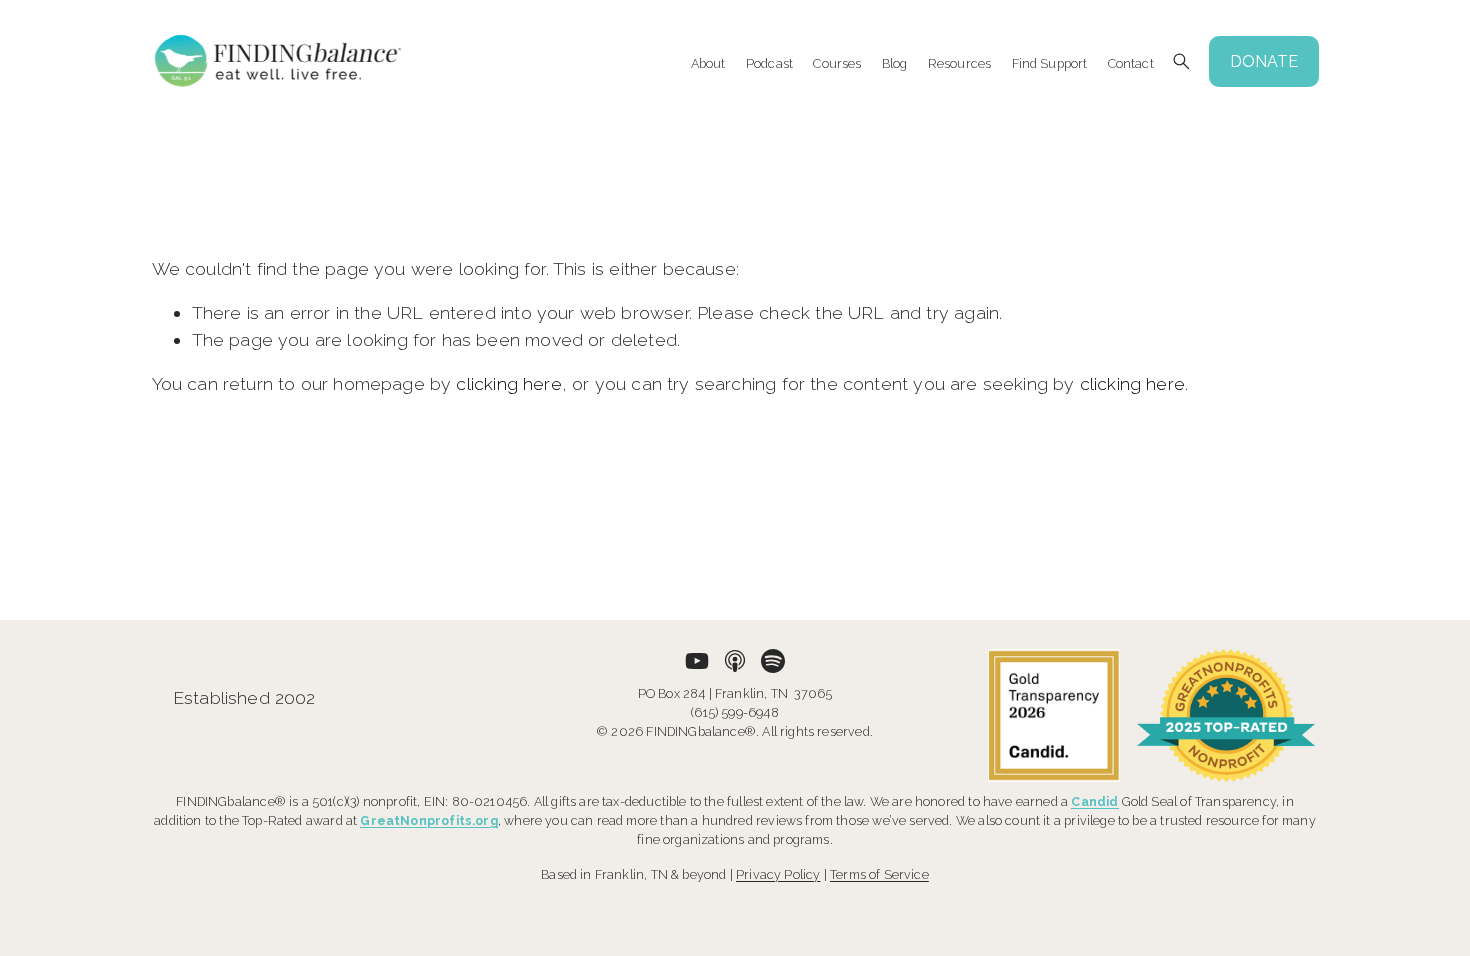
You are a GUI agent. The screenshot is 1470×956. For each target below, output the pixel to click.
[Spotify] (773, 661)
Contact (1131, 63)
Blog (895, 63)
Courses (837, 63)
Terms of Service (879, 874)
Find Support (1050, 63)
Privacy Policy (778, 874)
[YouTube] (697, 661)
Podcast (769, 63)
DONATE (1264, 61)
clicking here (508, 383)
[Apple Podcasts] (735, 661)
